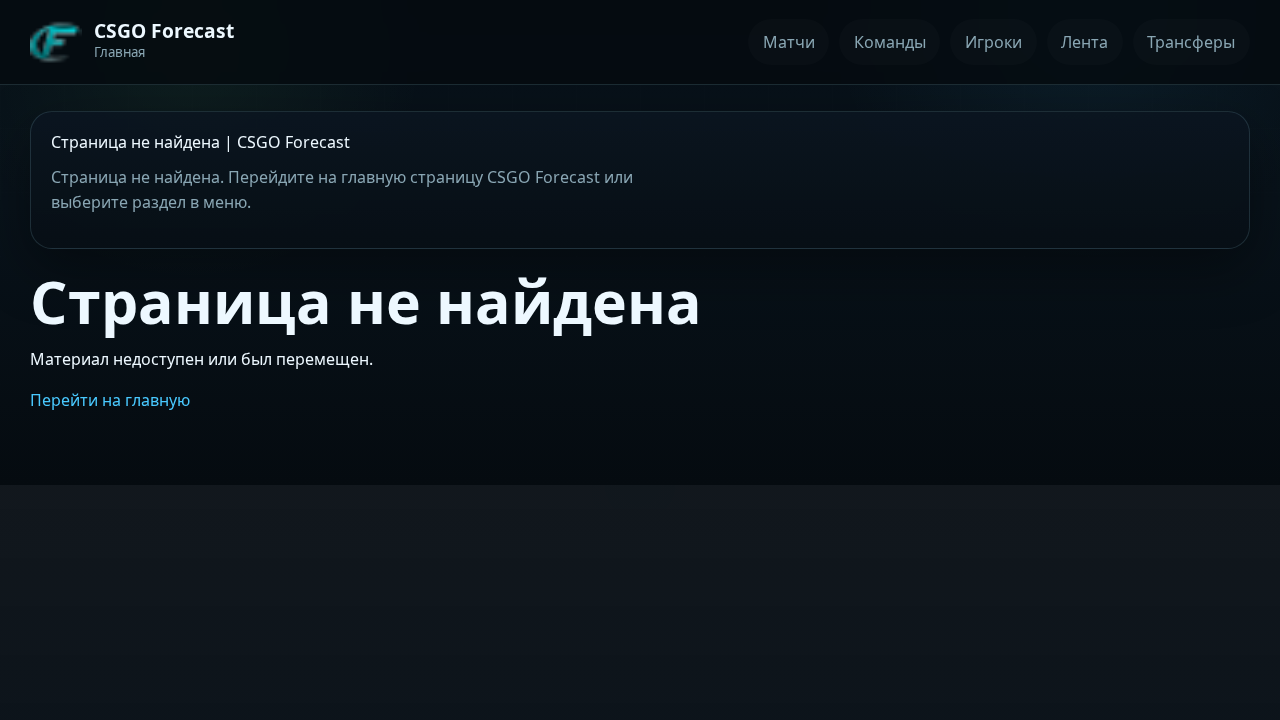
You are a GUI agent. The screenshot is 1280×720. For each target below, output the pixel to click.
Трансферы (1191, 42)
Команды (890, 42)
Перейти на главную (110, 400)
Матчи (789, 42)
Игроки (993, 42)
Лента (1084, 42)
